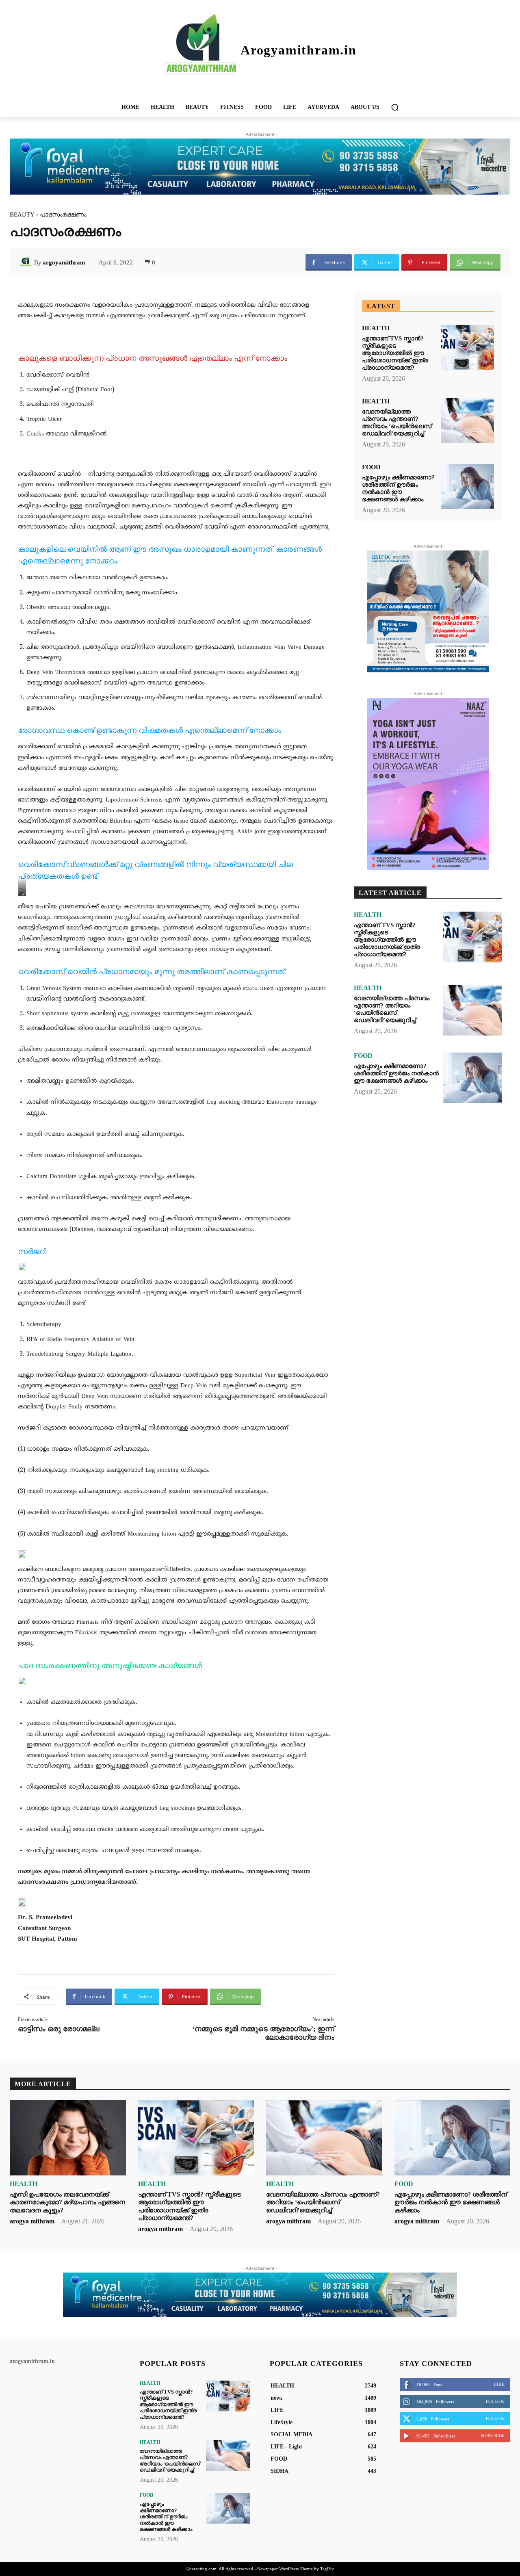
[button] (395, 107)
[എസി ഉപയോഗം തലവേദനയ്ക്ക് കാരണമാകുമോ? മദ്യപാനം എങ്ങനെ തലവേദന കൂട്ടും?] (68, 2138)
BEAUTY (22, 214)
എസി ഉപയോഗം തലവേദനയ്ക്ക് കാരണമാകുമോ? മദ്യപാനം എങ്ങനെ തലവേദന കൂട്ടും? (67, 2202)
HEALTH (376, 328)
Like (499, 2384)
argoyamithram (64, 262)
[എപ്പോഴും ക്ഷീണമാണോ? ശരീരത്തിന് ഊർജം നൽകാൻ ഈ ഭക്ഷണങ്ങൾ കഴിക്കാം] (468, 486)
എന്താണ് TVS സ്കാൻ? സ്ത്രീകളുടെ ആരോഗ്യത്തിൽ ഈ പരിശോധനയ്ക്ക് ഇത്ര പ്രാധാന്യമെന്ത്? (395, 353)
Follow (495, 2401)
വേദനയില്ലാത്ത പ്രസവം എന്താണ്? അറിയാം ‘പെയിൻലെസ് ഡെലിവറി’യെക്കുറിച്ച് (397, 422)
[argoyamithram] (27, 262)
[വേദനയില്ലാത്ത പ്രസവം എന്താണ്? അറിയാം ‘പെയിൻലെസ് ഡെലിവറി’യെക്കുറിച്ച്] (468, 421)
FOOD (371, 467)
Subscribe (493, 2435)
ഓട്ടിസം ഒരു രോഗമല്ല (58, 2029)
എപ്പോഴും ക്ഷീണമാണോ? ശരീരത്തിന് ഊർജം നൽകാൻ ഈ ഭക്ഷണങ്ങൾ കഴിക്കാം (398, 488)
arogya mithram (32, 2221)
